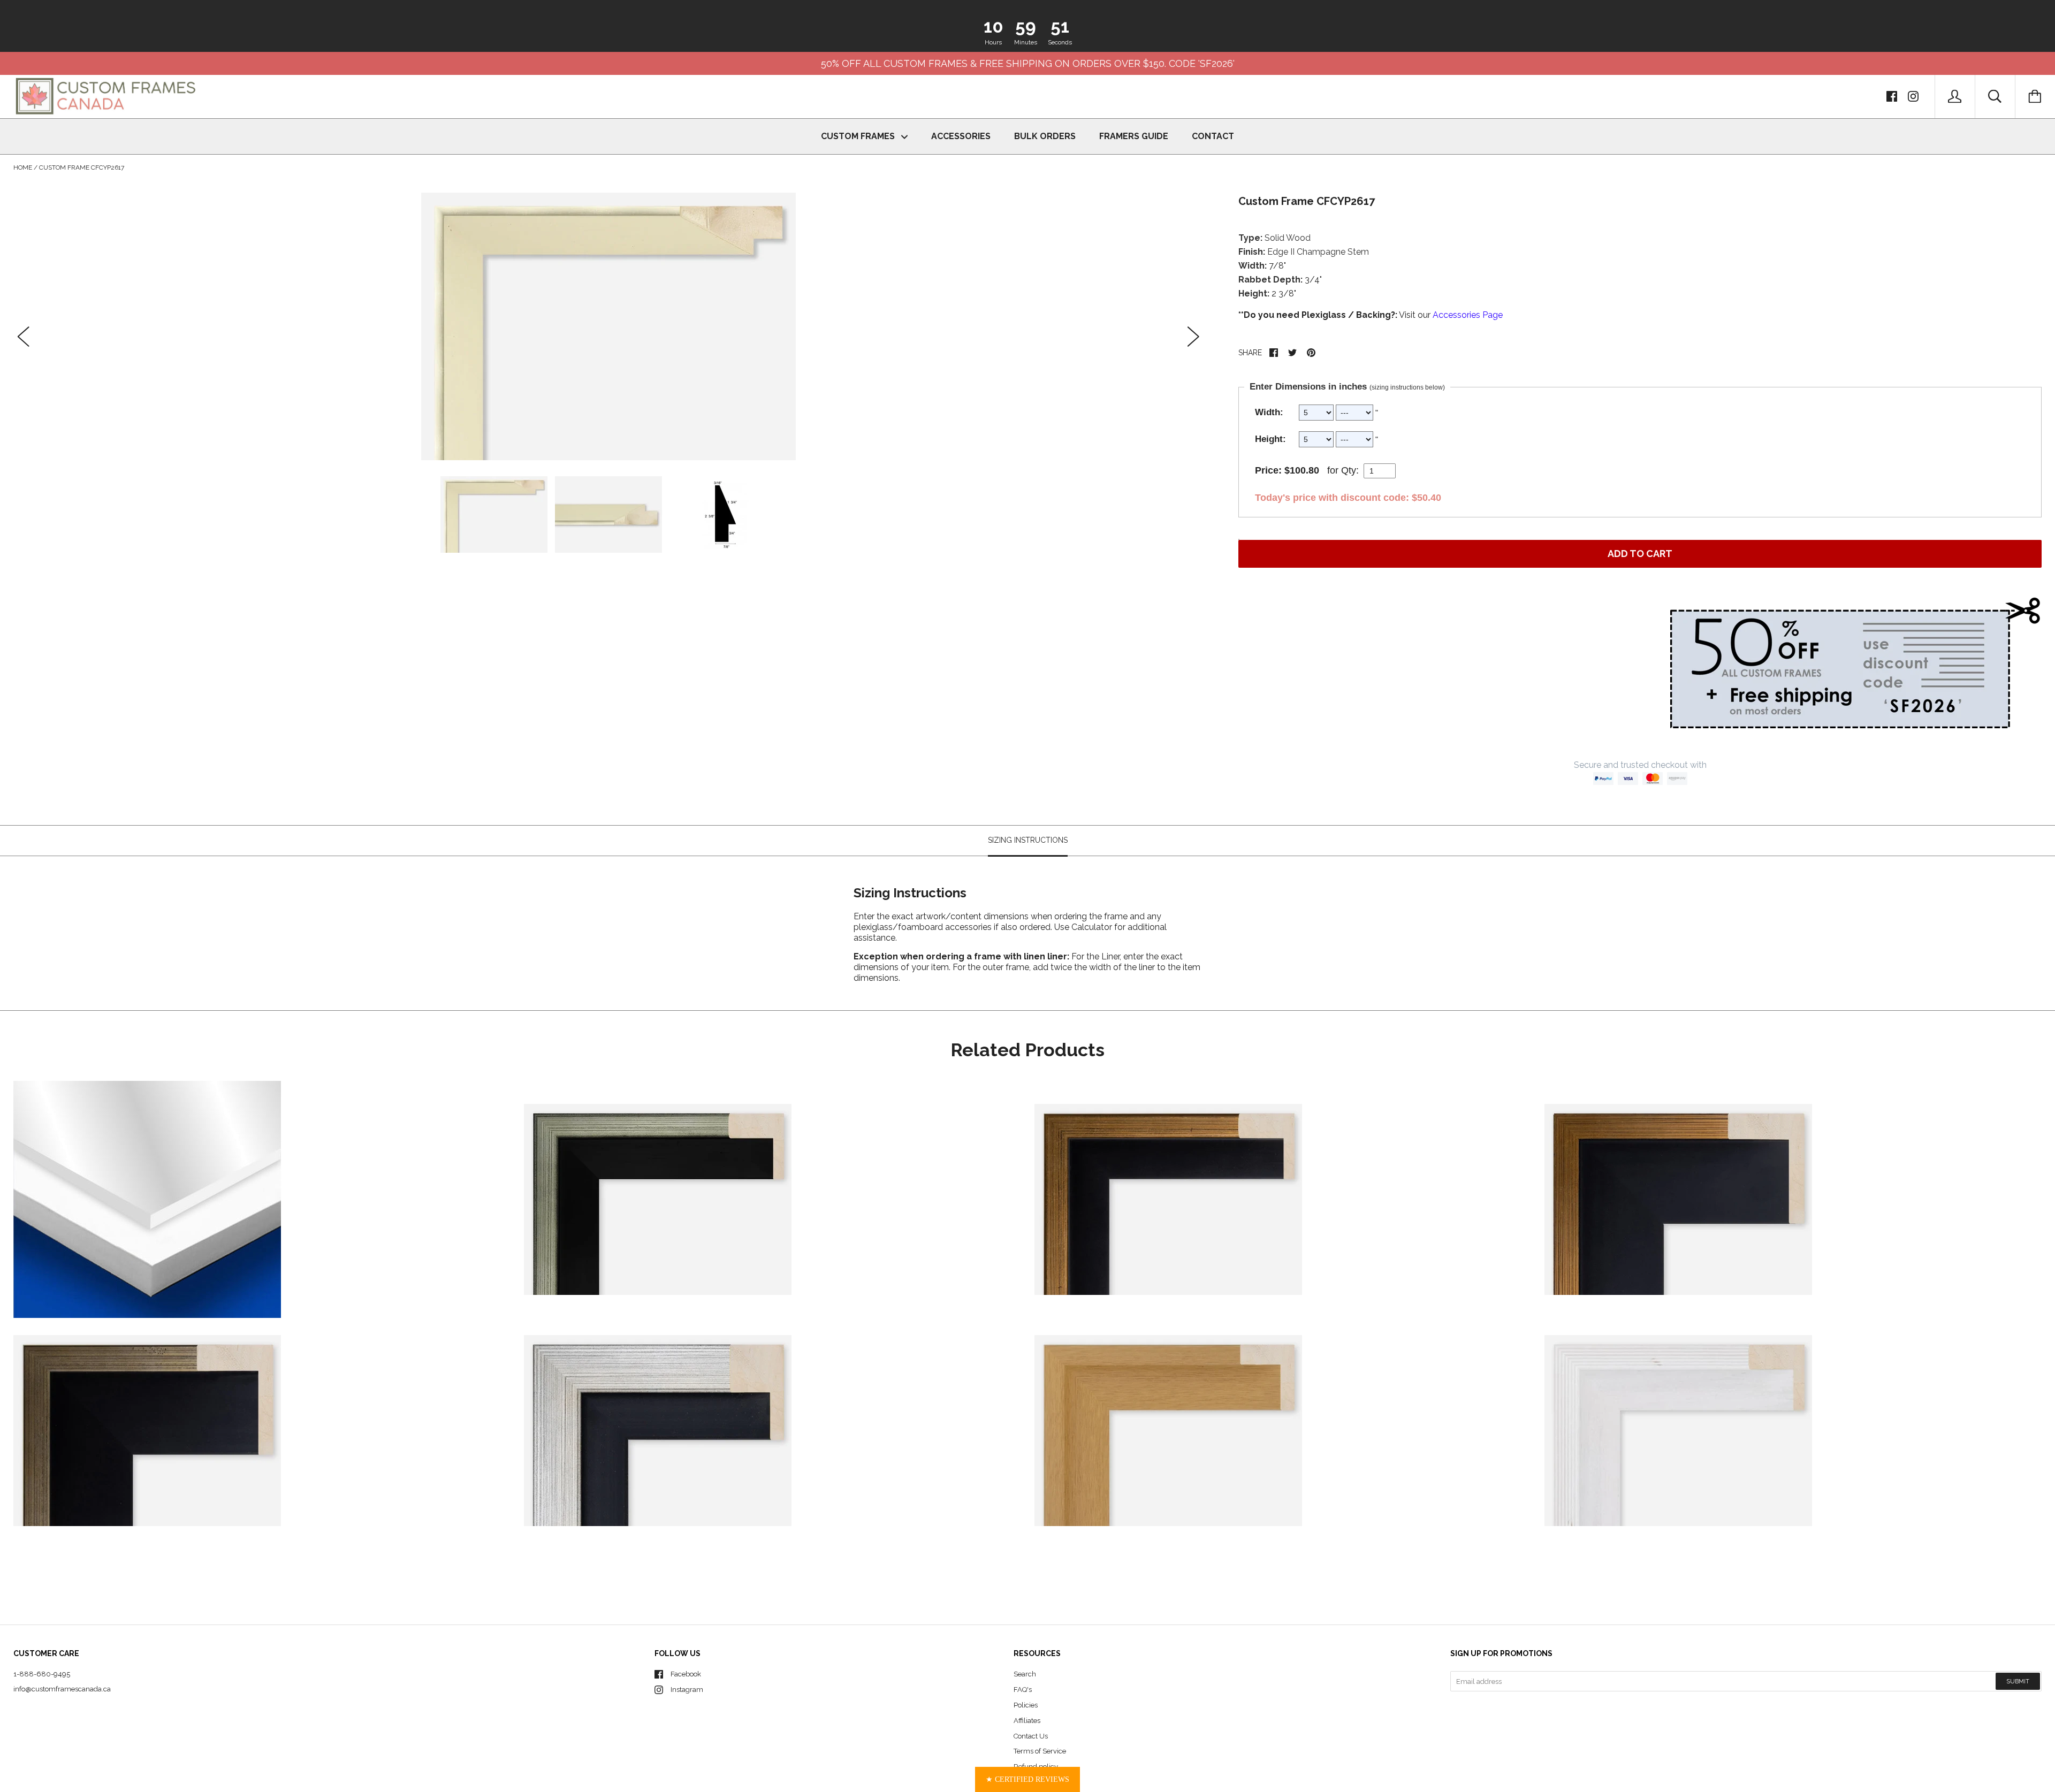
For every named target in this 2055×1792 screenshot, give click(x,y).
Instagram (687, 1690)
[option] (608, 326)
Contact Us (1031, 1736)
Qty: (1350, 470)
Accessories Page (1468, 315)
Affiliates (1027, 1721)
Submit (2018, 1682)
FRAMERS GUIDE (1134, 136)
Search (1025, 1674)
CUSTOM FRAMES (859, 136)
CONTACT (1213, 136)
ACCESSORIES (961, 136)
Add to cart (1640, 554)
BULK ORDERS (1045, 136)
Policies (1026, 1705)
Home (23, 167)
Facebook (686, 1674)
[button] (1027, 1779)
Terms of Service (1040, 1751)
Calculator (1093, 927)
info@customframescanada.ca (62, 1689)
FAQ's (1023, 1690)
